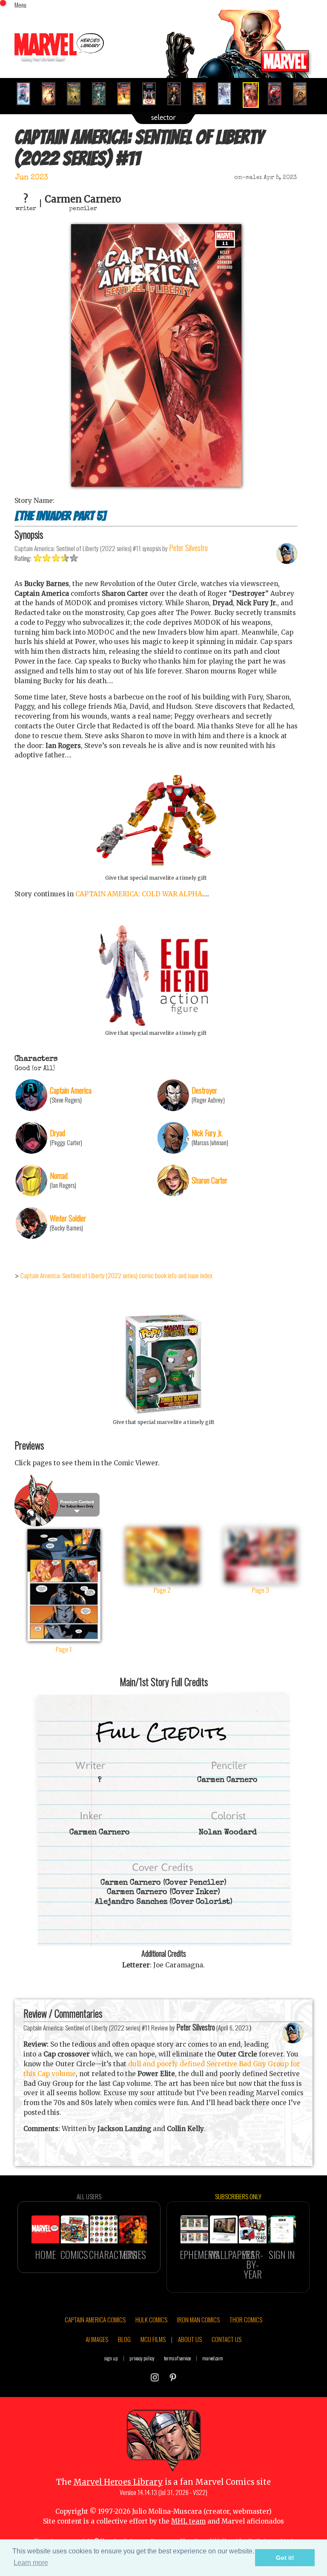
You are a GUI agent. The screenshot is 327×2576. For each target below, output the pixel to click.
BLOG (124, 2339)
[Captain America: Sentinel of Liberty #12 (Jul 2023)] (278, 94)
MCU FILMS (153, 2339)
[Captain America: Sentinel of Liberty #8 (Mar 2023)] (178, 94)
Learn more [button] (31, 2563)
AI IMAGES (97, 2339)
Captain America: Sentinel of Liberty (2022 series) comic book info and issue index (116, 1275)
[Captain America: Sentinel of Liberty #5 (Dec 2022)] (102, 94)
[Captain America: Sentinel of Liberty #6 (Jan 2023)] (128, 94)
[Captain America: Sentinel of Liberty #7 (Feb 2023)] (153, 94)
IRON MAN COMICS (198, 2319)
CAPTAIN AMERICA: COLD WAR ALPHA (139, 894)
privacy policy (142, 2358)
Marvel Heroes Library (118, 2482)
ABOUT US (190, 2339)
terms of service (177, 2358)
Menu (20, 5)
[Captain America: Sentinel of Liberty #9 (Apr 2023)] (203, 94)
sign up (111, 2358)
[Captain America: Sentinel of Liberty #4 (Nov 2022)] (77, 94)
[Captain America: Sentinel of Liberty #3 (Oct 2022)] (52, 94)
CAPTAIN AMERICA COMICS (95, 2319)
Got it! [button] (285, 2558)
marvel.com (213, 2358)
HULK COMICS (151, 2319)
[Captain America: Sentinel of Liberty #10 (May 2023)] (228, 94)
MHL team (188, 2521)
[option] (27, 94)
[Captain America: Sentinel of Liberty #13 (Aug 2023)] (303, 94)
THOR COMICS (246, 2319)
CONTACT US (227, 2339)
